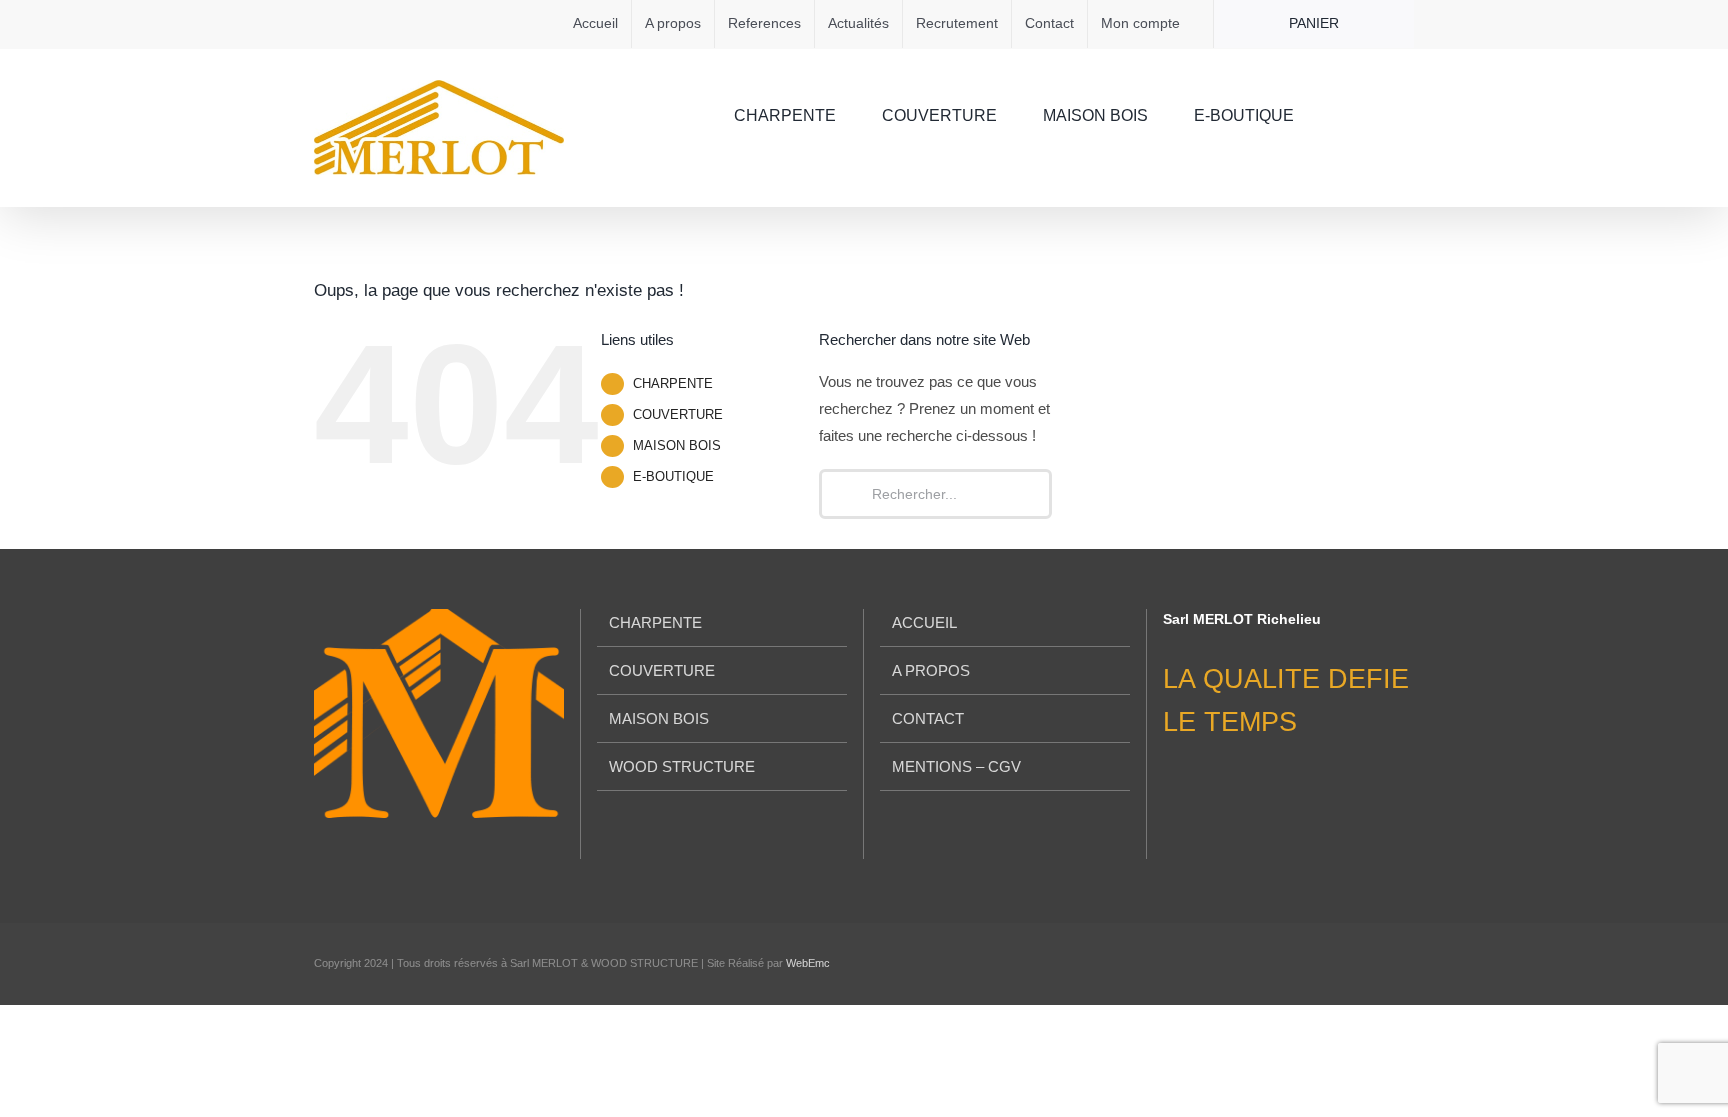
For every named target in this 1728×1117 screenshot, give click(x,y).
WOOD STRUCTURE (682, 766)
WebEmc (808, 963)
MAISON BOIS (677, 445)
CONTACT (928, 718)
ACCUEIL (924, 622)
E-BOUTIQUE (673, 476)
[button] (1383, 114)
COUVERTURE (678, 414)
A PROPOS (931, 670)
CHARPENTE (673, 383)
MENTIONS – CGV (956, 766)
